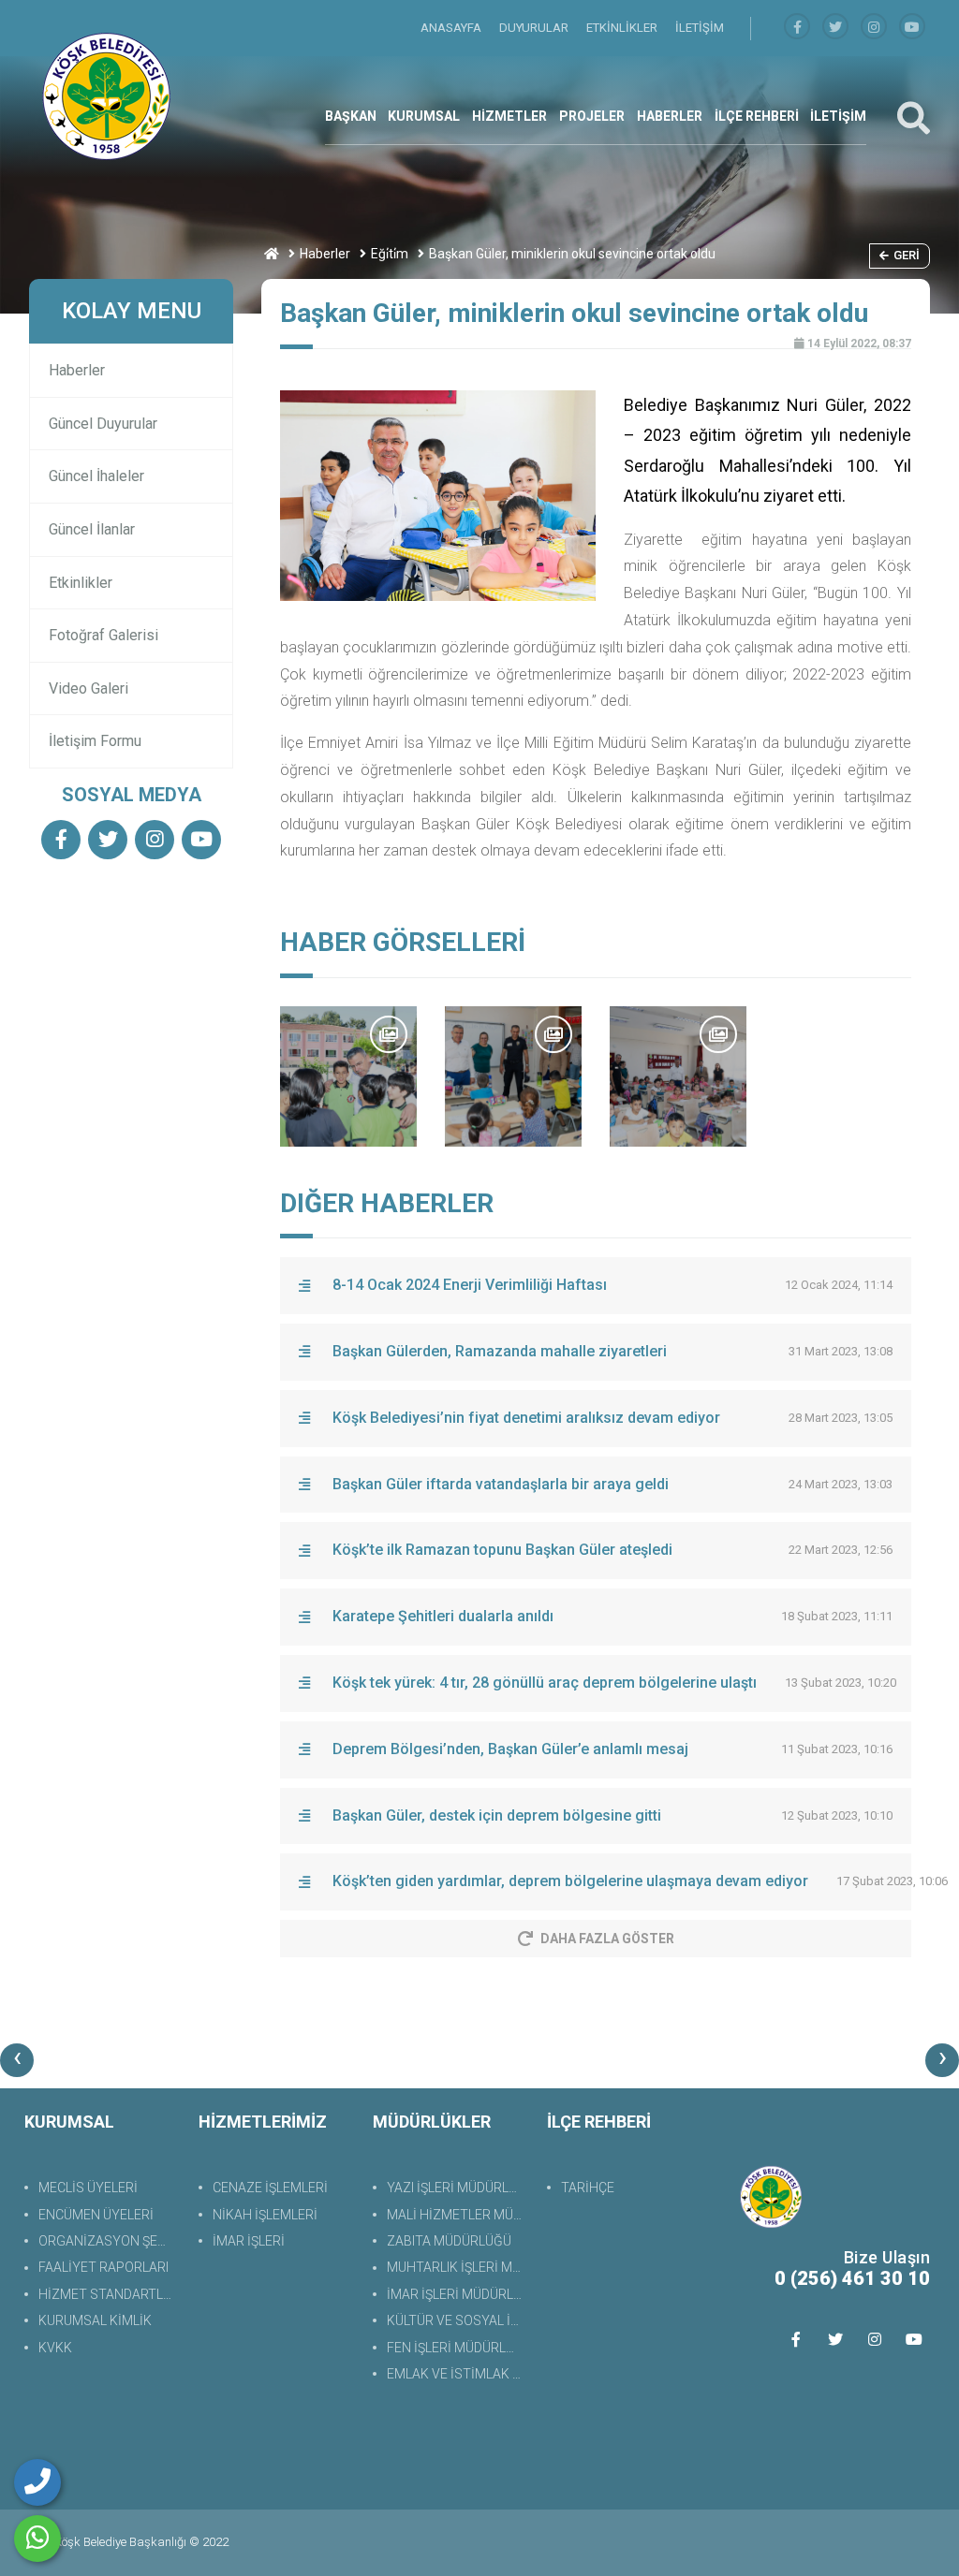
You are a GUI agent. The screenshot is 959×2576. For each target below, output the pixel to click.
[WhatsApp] (37, 2539)
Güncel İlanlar (92, 529)
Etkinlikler (81, 583)
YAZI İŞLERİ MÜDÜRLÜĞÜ (457, 2188)
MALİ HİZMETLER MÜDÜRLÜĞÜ (457, 2215)
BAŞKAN (351, 116)
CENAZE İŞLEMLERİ (270, 2188)
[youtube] (912, 28)
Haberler (325, 254)
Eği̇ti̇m (390, 254)
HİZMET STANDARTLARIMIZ (109, 2294)
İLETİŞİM (700, 28)
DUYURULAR (535, 28)
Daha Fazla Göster (607, 1939)
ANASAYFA (452, 28)
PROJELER (592, 116)
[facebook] (797, 28)
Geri (907, 255)
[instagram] (874, 28)
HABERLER (670, 116)
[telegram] (835, 28)
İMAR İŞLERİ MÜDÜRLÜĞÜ (457, 2294)
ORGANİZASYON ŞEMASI (109, 2241)
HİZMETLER (509, 116)
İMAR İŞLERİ (249, 2241)
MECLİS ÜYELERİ (88, 2188)
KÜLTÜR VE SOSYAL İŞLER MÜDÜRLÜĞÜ (457, 2320)
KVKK (55, 2348)
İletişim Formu (95, 741)
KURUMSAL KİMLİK (95, 2320)
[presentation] (17, 2060)
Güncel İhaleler (96, 476)
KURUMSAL (424, 116)
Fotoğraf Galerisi (103, 635)
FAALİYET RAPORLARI (103, 2267)
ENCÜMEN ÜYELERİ (96, 2215)
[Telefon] (37, 2482)
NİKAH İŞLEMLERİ (265, 2215)
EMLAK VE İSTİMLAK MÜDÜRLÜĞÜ (457, 2374)
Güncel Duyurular (103, 424)
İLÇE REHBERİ (757, 116)
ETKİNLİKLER (623, 28)
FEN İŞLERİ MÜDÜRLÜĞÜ (457, 2348)
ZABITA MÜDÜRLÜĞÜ (449, 2241)
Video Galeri (89, 688)
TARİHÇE (588, 2188)
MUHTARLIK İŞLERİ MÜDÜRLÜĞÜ (457, 2267)
